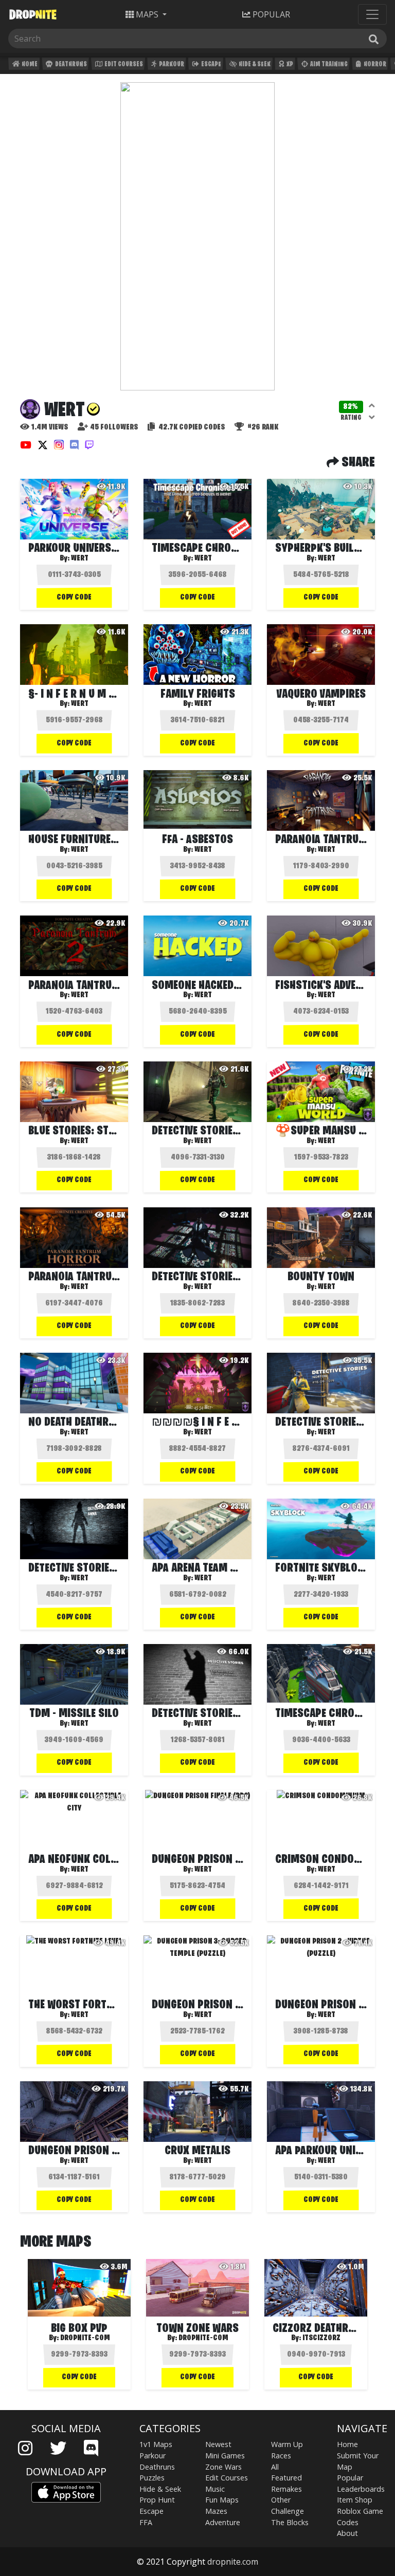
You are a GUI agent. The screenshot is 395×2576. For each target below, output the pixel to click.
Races (281, 2456)
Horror (374, 64)
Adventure (223, 2522)
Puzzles (152, 2478)
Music (215, 2489)
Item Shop (355, 2500)
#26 (262, 427)
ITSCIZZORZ (321, 2338)
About (347, 2533)
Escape (211, 64)
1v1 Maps (156, 2444)
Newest (218, 2444)
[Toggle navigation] (372, 14)
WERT (203, 558)
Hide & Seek (254, 64)
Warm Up (287, 2444)
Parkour (171, 64)
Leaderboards (361, 2489)
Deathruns (70, 64)
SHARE (357, 463)
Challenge (288, 2511)
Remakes (286, 2489)
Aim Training (328, 64)
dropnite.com (233, 2562)
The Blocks (290, 2522)
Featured (286, 2478)
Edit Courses (123, 64)
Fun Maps (222, 2500)
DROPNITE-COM (85, 2338)
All (275, 2467)
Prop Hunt (157, 2500)
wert (80, 558)
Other (281, 2500)
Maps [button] (147, 14)
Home (29, 64)
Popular (350, 2478)
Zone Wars (223, 2467)
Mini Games (225, 2456)
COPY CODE (74, 598)
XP (289, 64)
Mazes (216, 2511)
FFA (146, 2522)
